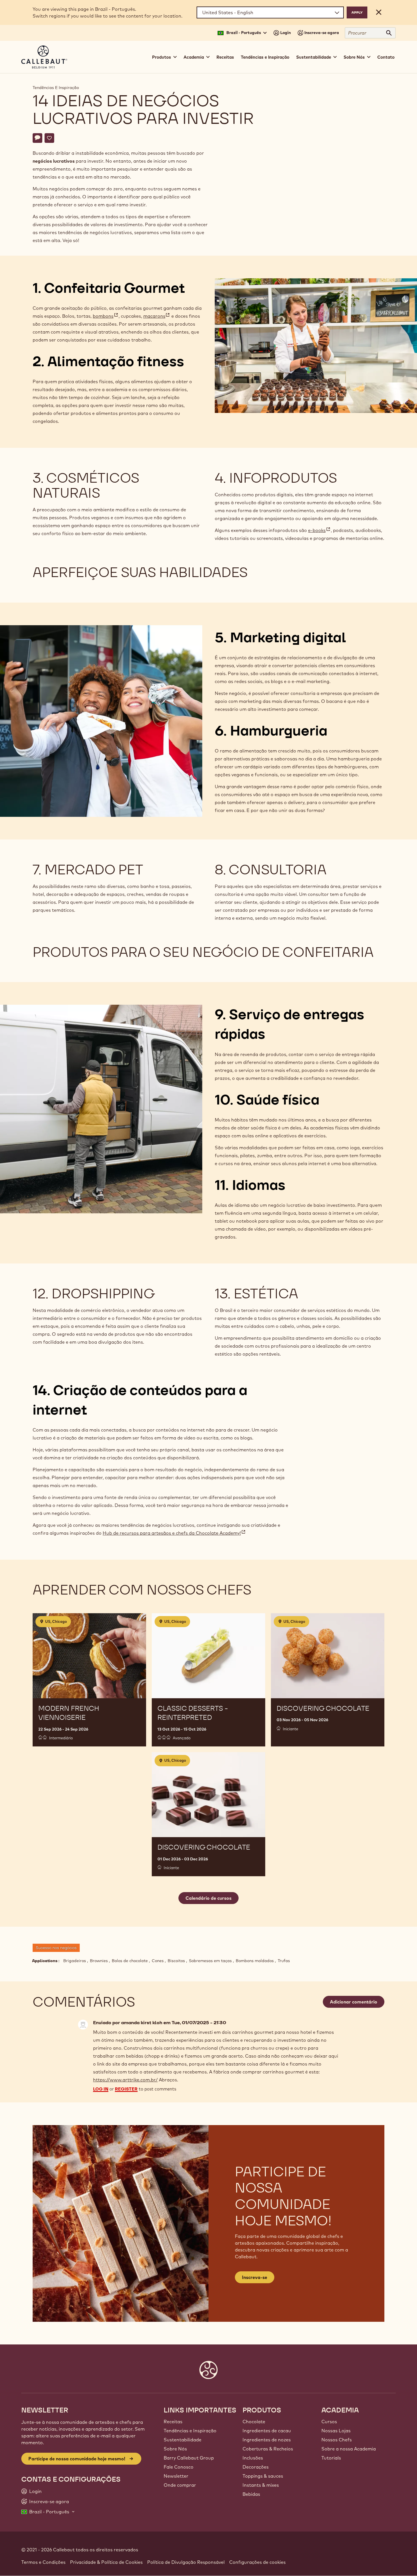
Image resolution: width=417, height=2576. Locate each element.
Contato (386, 57)
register (126, 2089)
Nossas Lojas (336, 2431)
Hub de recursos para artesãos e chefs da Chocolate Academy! (174, 1533)
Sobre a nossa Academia (349, 2449)
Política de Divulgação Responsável (186, 2562)
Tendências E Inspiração (56, 88)
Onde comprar (180, 2485)
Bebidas (251, 2494)
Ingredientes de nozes (267, 2440)
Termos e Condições (43, 2562)
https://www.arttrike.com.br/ (125, 2080)
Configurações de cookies (257, 2562)
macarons (157, 316)
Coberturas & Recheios (268, 2449)
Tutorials (331, 2458)
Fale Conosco (179, 2467)
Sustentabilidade (183, 2440)
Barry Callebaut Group (189, 2458)
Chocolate (254, 2422)
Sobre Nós (175, 2449)
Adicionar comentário (354, 2002)
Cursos (329, 2422)
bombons (106, 316)
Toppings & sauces (263, 2476)
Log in (101, 2089)
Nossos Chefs (337, 2440)
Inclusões (253, 2458)
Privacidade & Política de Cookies (106, 2562)
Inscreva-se (255, 2277)
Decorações (256, 2467)
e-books (319, 530)
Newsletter (176, 2476)
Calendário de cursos (208, 1898)
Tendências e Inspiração (265, 57)
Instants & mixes (261, 2485)
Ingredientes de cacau (267, 2431)
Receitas (225, 57)
